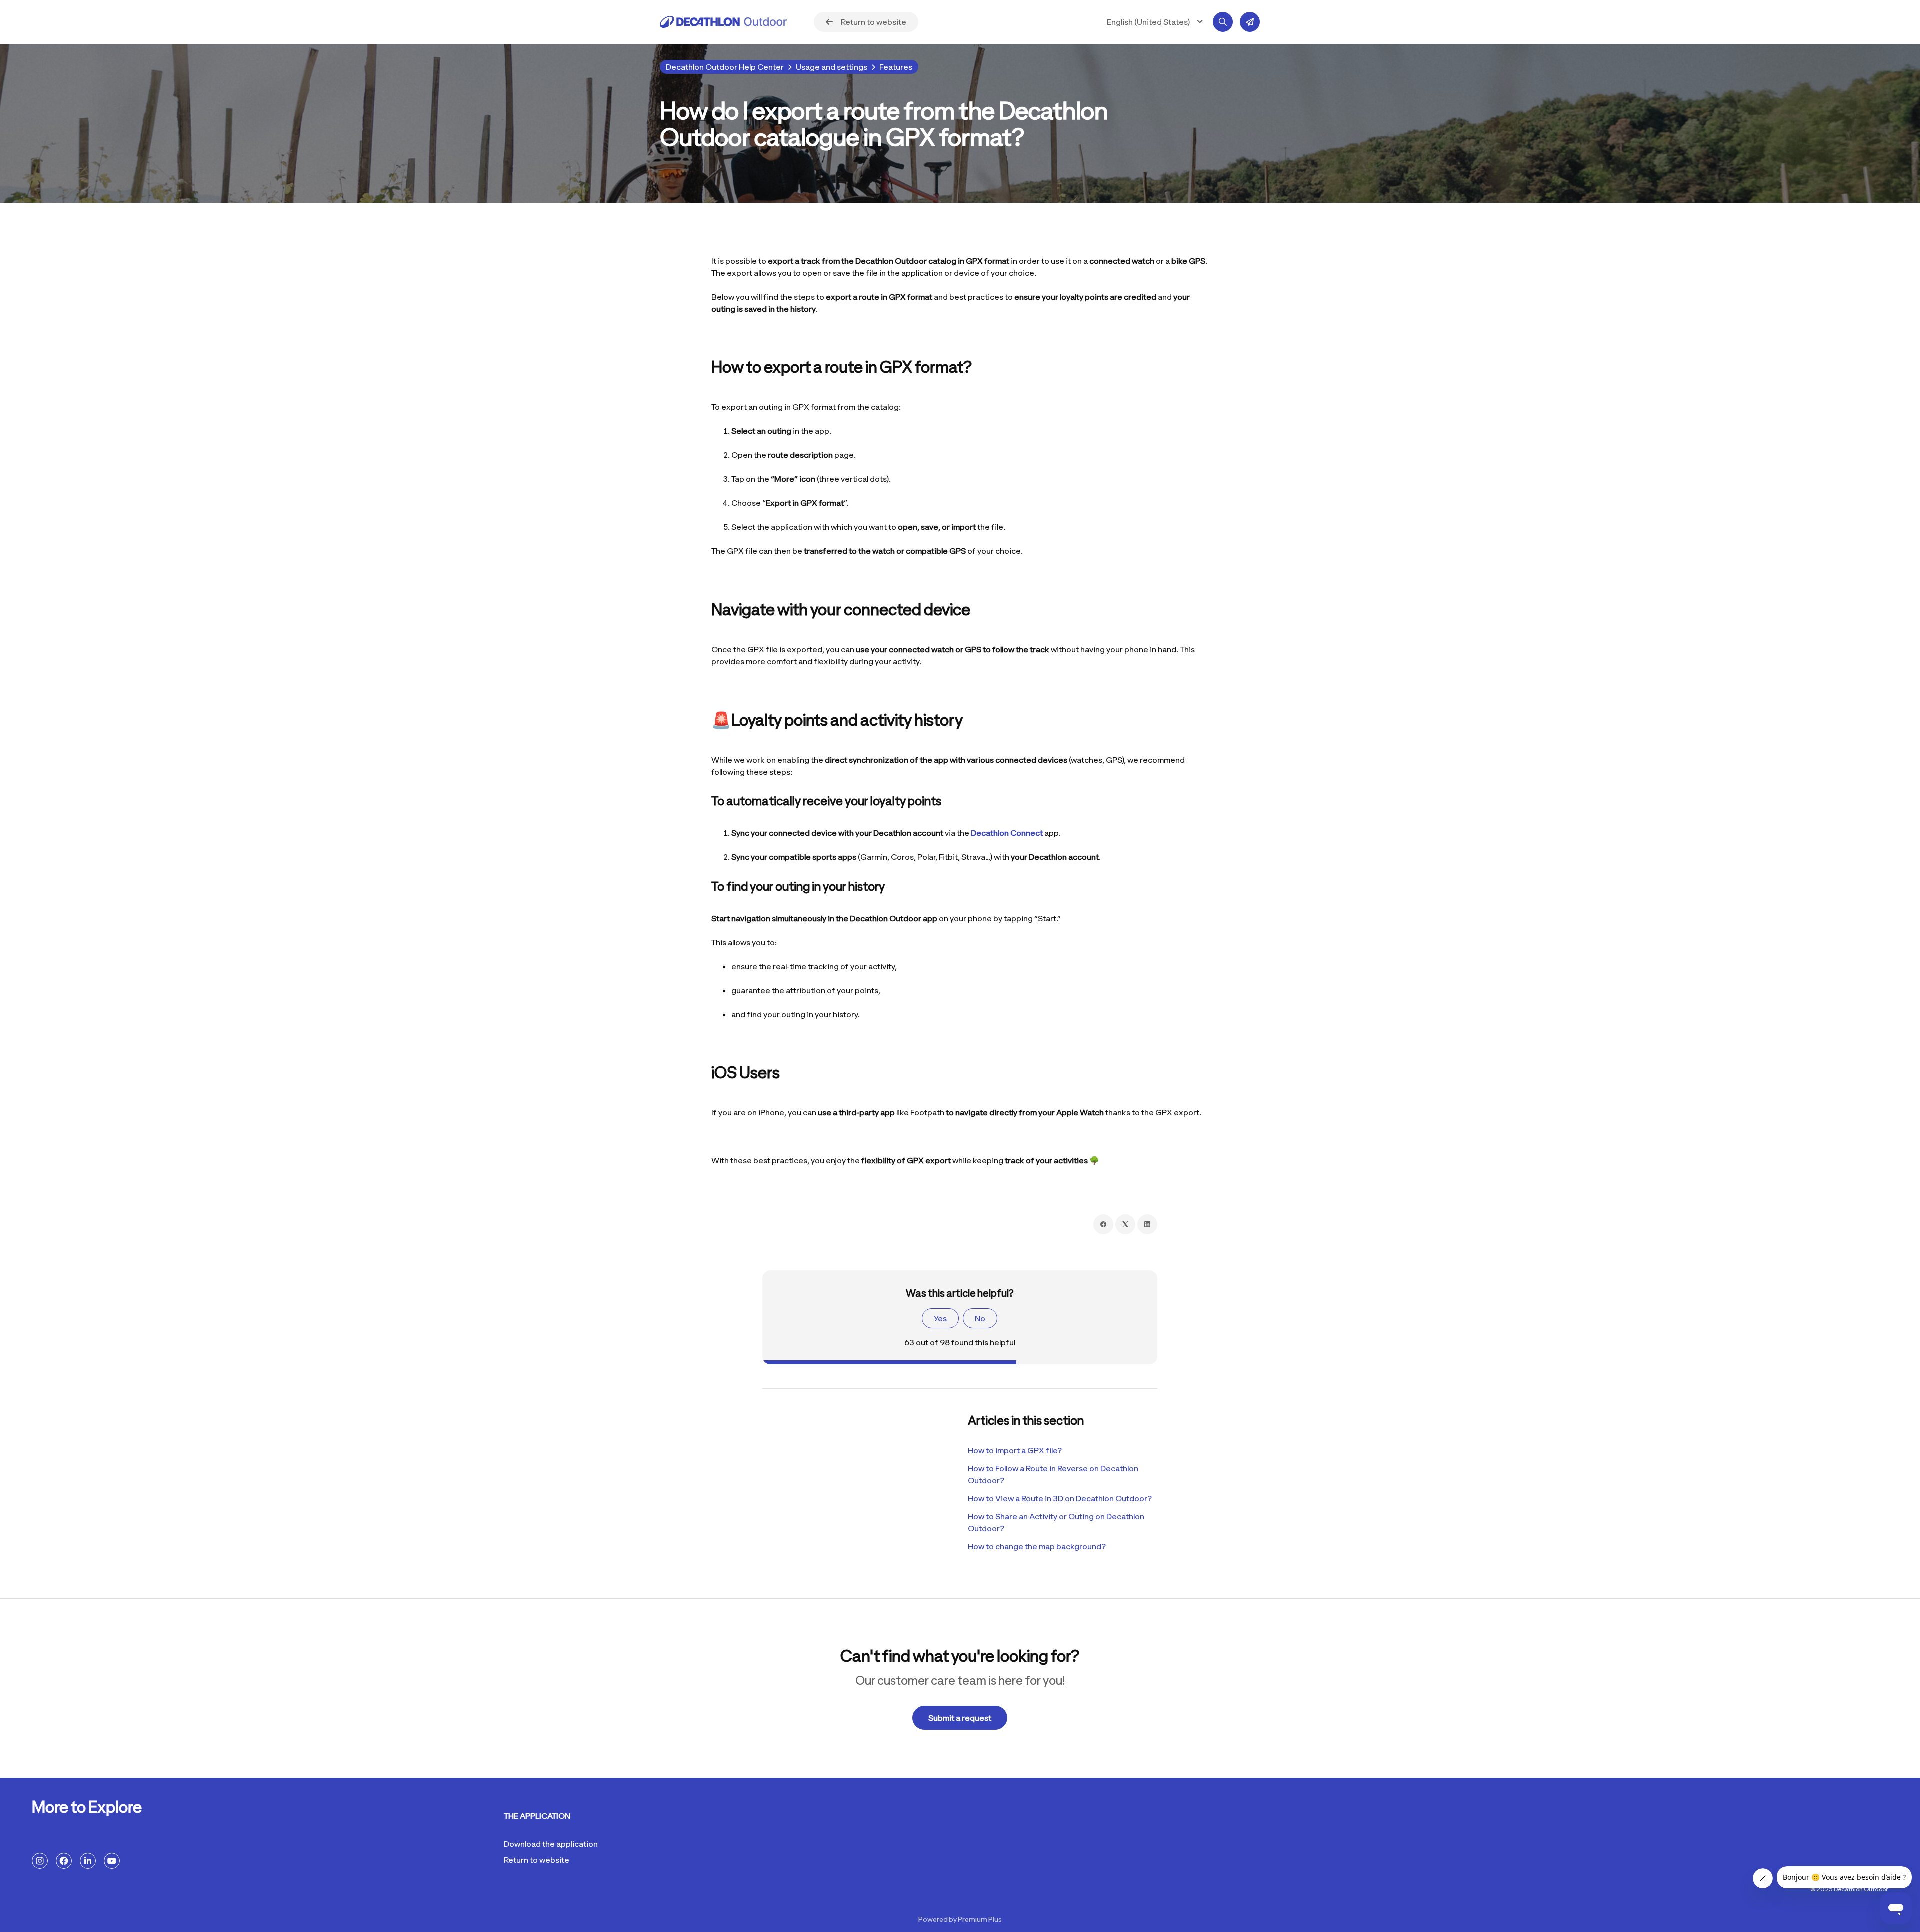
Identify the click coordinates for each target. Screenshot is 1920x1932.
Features (896, 67)
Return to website (537, 1860)
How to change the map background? (1037, 1546)
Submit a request (960, 1718)
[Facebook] (1103, 1224)
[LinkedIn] (1147, 1224)
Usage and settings (832, 67)
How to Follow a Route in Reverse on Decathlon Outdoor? (1053, 1474)
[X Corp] (1125, 1224)
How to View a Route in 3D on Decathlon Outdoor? (1060, 1498)
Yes (940, 1318)
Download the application (551, 1844)
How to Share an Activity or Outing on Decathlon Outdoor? (1056, 1522)
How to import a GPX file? (1015, 1450)
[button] (1156, 22)
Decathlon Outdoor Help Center (725, 67)
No (980, 1318)
